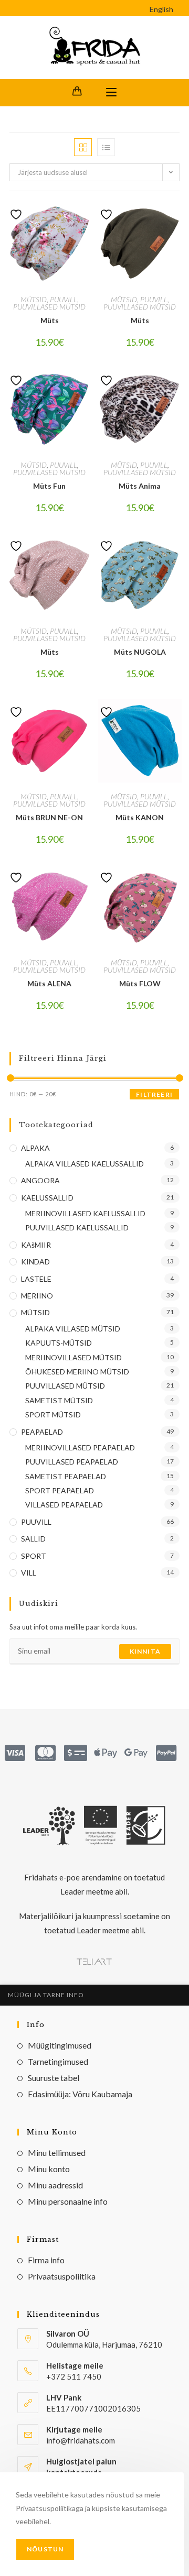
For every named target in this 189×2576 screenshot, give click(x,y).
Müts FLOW (140, 983)
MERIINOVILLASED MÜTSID (73, 1357)
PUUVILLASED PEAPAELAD (72, 1462)
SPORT (34, 1556)
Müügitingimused (60, 2045)
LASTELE (36, 1279)
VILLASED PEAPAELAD (64, 1505)
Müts (50, 320)
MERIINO (37, 1296)
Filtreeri (154, 1094)
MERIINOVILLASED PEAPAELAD (80, 1447)
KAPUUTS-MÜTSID (59, 1343)
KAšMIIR (36, 1245)
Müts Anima (140, 486)
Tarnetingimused (58, 2061)
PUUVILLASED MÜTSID (49, 307)
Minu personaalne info (68, 2201)
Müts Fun (49, 486)
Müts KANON (140, 817)
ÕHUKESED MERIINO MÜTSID (77, 1372)
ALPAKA (35, 1148)
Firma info (46, 2260)
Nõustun (45, 2549)
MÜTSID (34, 299)
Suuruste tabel (54, 2078)
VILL (29, 1573)
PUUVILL (64, 299)
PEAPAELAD (42, 1432)
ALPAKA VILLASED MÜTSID (73, 1329)
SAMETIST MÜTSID (59, 1400)
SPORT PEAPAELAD (60, 1490)
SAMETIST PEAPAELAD (66, 1476)
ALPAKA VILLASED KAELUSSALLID (85, 1164)
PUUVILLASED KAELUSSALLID (77, 1228)
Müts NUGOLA (140, 652)
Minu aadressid (55, 2185)
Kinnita (145, 1651)
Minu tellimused (57, 2153)
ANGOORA (40, 1180)
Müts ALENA (49, 983)
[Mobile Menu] (111, 93)
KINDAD (35, 1262)
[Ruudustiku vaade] (83, 147)
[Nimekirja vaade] (106, 147)
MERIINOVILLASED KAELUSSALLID (85, 1213)
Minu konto (49, 2169)
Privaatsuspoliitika (62, 2276)
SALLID (33, 1539)
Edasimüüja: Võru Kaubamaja (80, 2094)
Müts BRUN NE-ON (49, 817)
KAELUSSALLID (47, 1198)
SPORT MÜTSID (53, 1414)
